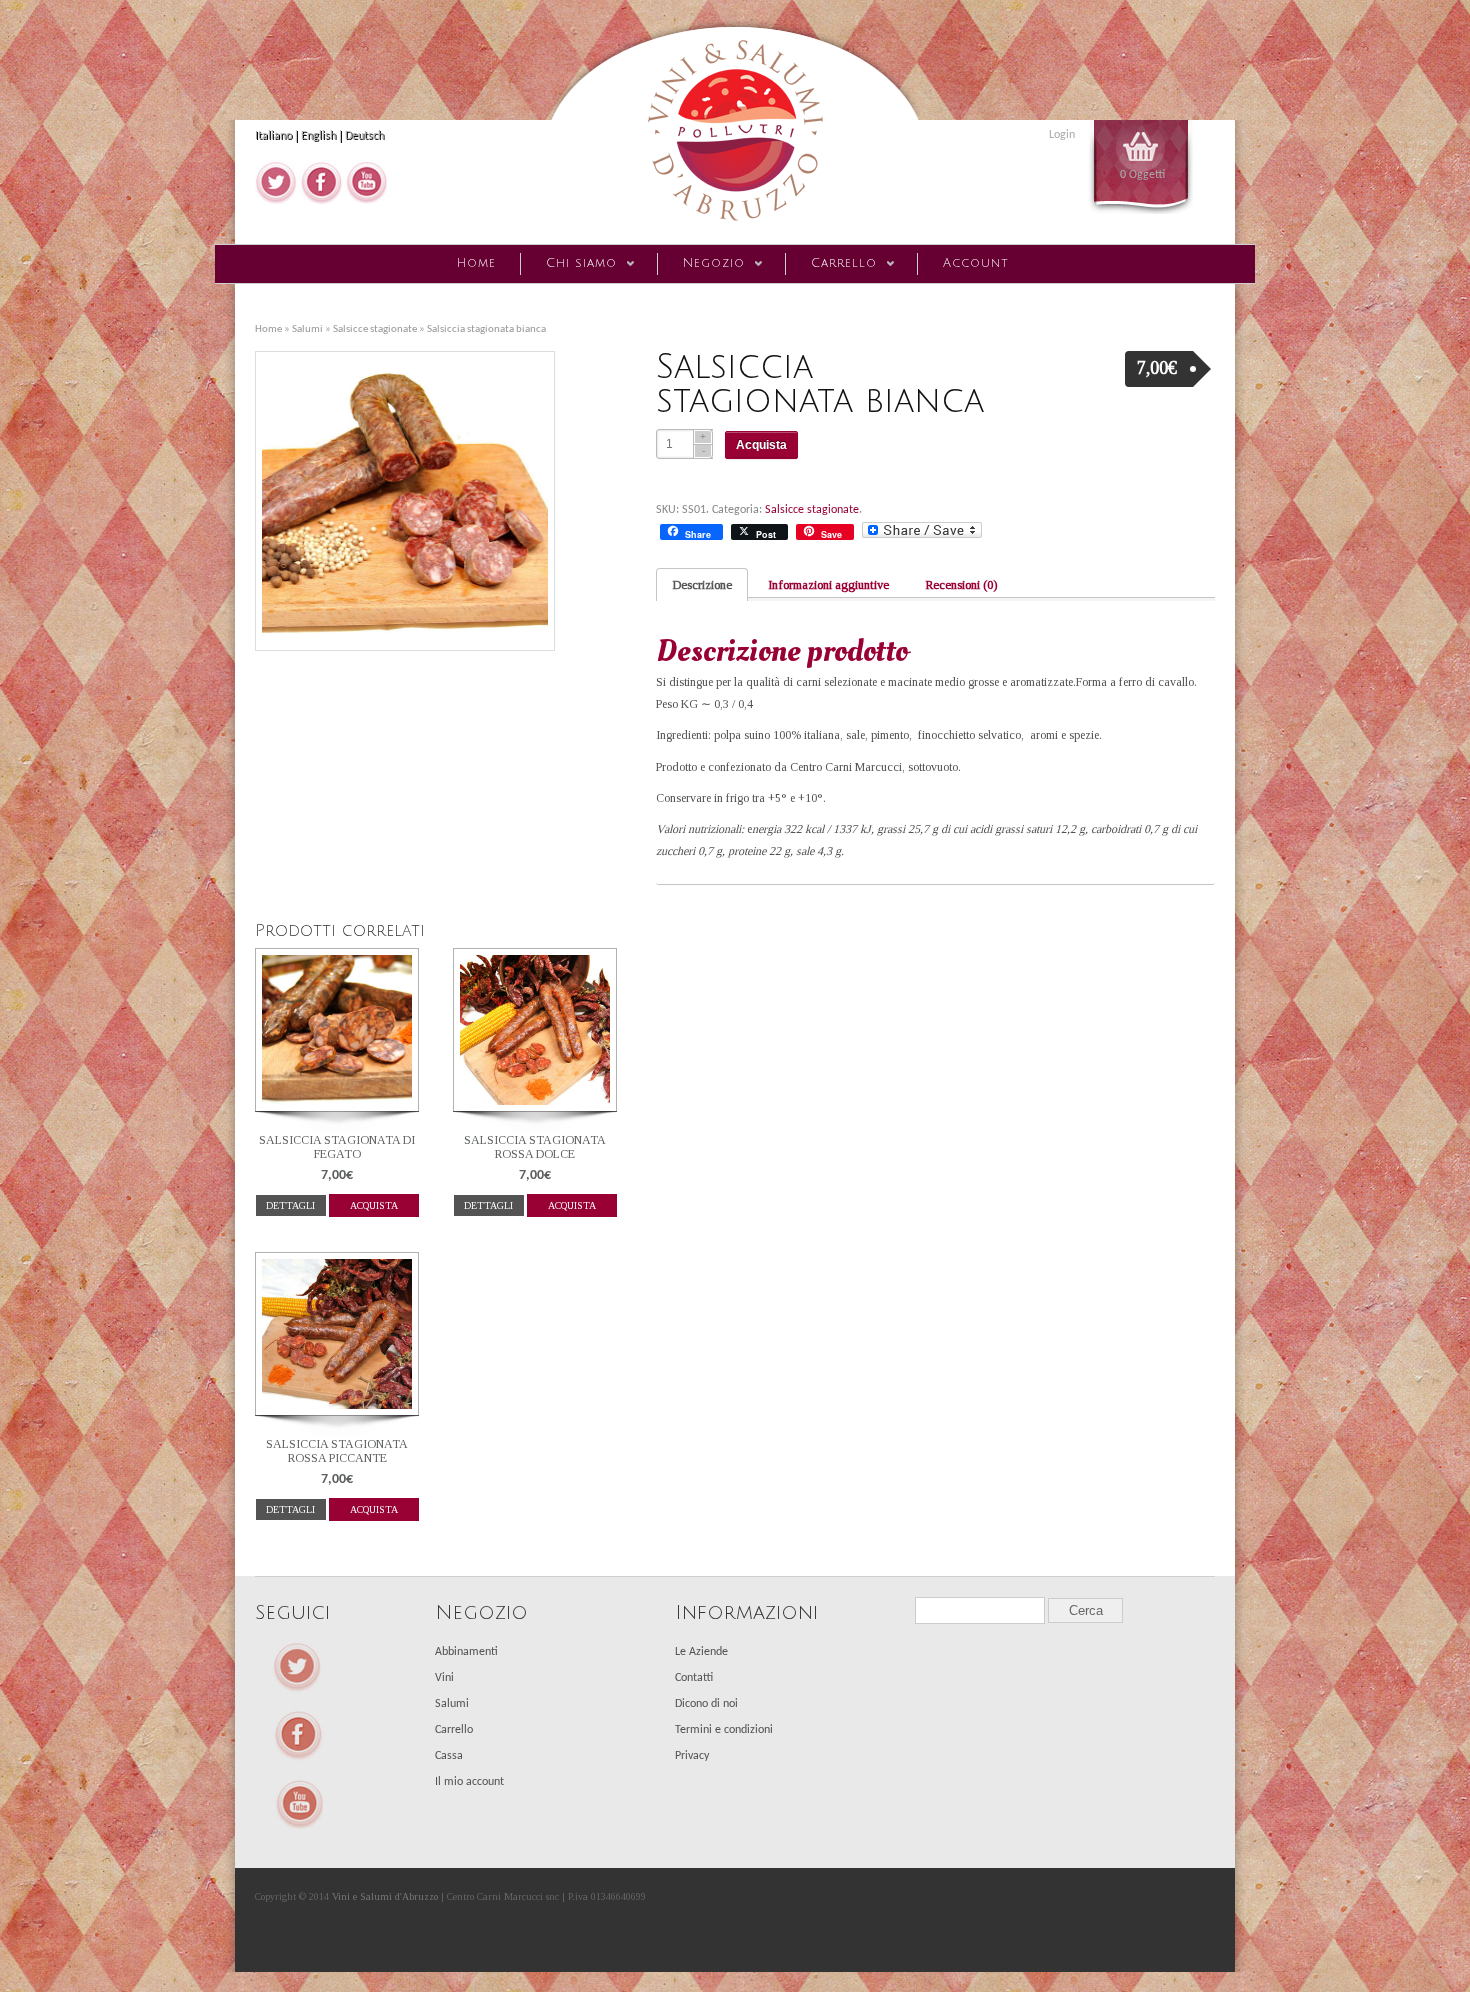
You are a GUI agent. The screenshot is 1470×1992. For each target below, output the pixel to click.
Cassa (449, 1756)
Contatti (694, 1678)
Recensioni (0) (961, 585)
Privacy (692, 1756)
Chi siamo (568, 266)
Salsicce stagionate (375, 329)
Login (1062, 135)
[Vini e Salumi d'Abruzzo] (735, 227)
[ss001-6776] (412, 501)
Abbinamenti (466, 1652)
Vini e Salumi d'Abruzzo (385, 1896)
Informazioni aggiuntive (828, 585)
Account (976, 263)
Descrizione (702, 585)
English (318, 136)
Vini (444, 1678)
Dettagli (290, 1205)
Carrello (831, 266)
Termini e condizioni (724, 1730)
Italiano (273, 136)
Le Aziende (701, 1652)
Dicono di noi (706, 1704)
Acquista (761, 445)
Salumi (307, 329)
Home (476, 263)
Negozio (701, 266)
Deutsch (364, 136)
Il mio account (469, 1782)
